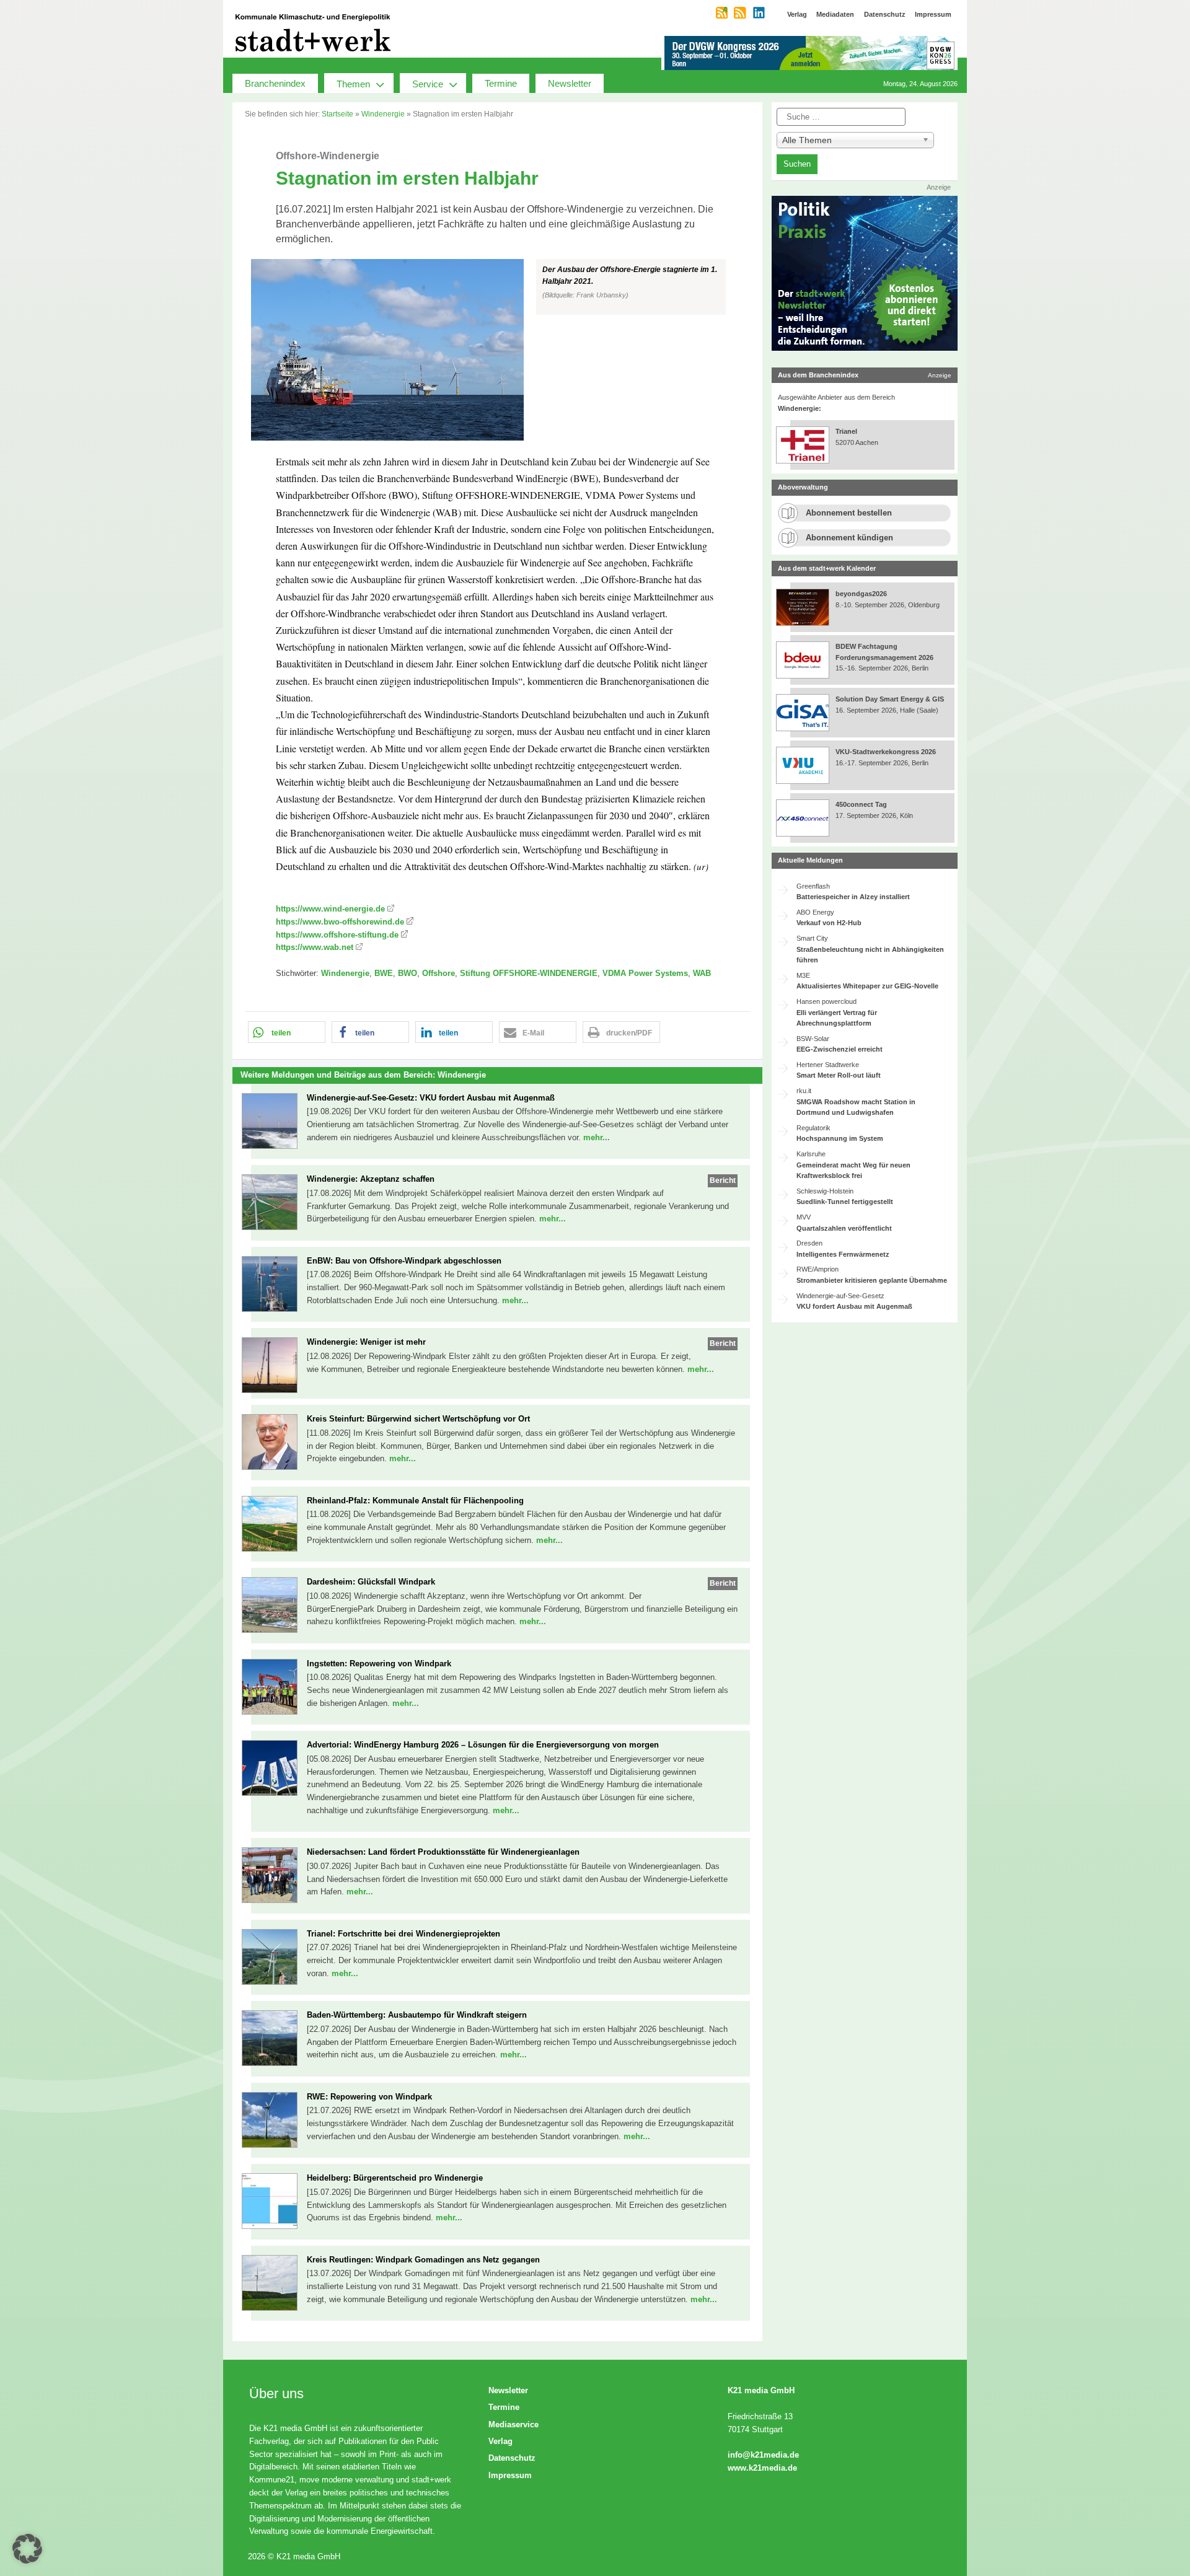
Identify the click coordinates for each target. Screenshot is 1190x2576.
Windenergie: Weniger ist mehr (366, 1342)
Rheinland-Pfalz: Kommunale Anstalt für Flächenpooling (415, 1501)
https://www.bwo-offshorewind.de (340, 922)
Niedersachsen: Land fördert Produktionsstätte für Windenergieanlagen (443, 1852)
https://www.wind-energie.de (330, 909)
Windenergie (383, 114)
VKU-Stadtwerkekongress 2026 (887, 752)
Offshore (439, 973)
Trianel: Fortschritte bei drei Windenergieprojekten (403, 1934)
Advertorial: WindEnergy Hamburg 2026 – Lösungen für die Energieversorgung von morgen (483, 1745)
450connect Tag (861, 804)
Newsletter (570, 83)
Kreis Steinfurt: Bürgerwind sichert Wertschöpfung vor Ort (418, 1419)
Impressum (510, 2475)
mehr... (597, 1137)
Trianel (846, 431)
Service (428, 84)
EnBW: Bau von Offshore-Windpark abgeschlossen (404, 1261)
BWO (408, 973)
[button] (497, 350)
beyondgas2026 (862, 594)
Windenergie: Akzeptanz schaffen (371, 1179)
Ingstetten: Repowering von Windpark (379, 1664)
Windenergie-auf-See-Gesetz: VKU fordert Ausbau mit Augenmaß (431, 1098)
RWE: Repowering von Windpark (369, 2097)
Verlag (500, 2441)
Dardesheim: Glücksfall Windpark (371, 1582)
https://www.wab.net (315, 947)
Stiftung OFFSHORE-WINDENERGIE (529, 973)
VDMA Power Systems (645, 973)
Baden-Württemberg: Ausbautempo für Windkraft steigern (417, 2015)
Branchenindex (275, 83)
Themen (353, 84)
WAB (702, 973)
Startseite (337, 114)
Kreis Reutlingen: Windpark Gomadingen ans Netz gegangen (423, 2260)
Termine (501, 83)
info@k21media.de (763, 2455)
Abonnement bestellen (849, 513)
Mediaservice (513, 2424)
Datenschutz (512, 2458)
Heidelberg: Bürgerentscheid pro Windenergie (395, 2178)
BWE (384, 973)
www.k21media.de (762, 2468)
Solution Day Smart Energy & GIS (890, 699)
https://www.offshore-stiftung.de (337, 935)
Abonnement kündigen (849, 538)
